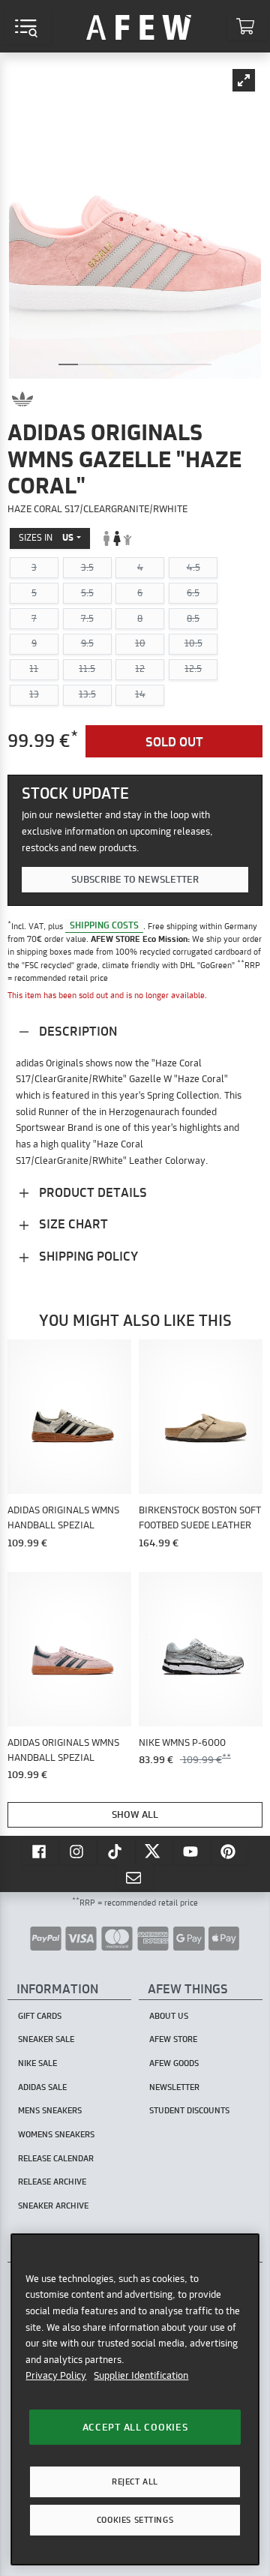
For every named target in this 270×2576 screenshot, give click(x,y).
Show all (135, 1814)
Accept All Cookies (135, 2427)
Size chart (72, 1224)
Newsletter (174, 2087)
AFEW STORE (139, 26)
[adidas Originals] (22, 399)
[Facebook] (40, 1851)
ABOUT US (169, 2016)
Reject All (135, 2482)
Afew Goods (174, 2063)
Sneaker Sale (46, 2039)
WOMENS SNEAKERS (56, 2134)
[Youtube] (192, 1851)
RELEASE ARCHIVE (52, 2182)
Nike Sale (37, 2063)
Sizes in (46, 537)
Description (76, 1031)
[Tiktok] (116, 1851)
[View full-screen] (244, 80)
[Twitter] (154, 1851)
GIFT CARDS (40, 2016)
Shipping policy (87, 1256)
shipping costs (104, 926)
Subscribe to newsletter (135, 879)
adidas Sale (42, 2087)
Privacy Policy (56, 2375)
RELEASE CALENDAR (56, 2158)
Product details (91, 1192)
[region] (135, 2399)
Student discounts (189, 2110)
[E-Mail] (135, 1877)
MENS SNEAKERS (50, 2110)
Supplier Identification (141, 2375)
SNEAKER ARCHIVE (53, 2206)
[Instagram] (78, 1851)
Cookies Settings (135, 2520)
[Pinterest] (230, 1851)
